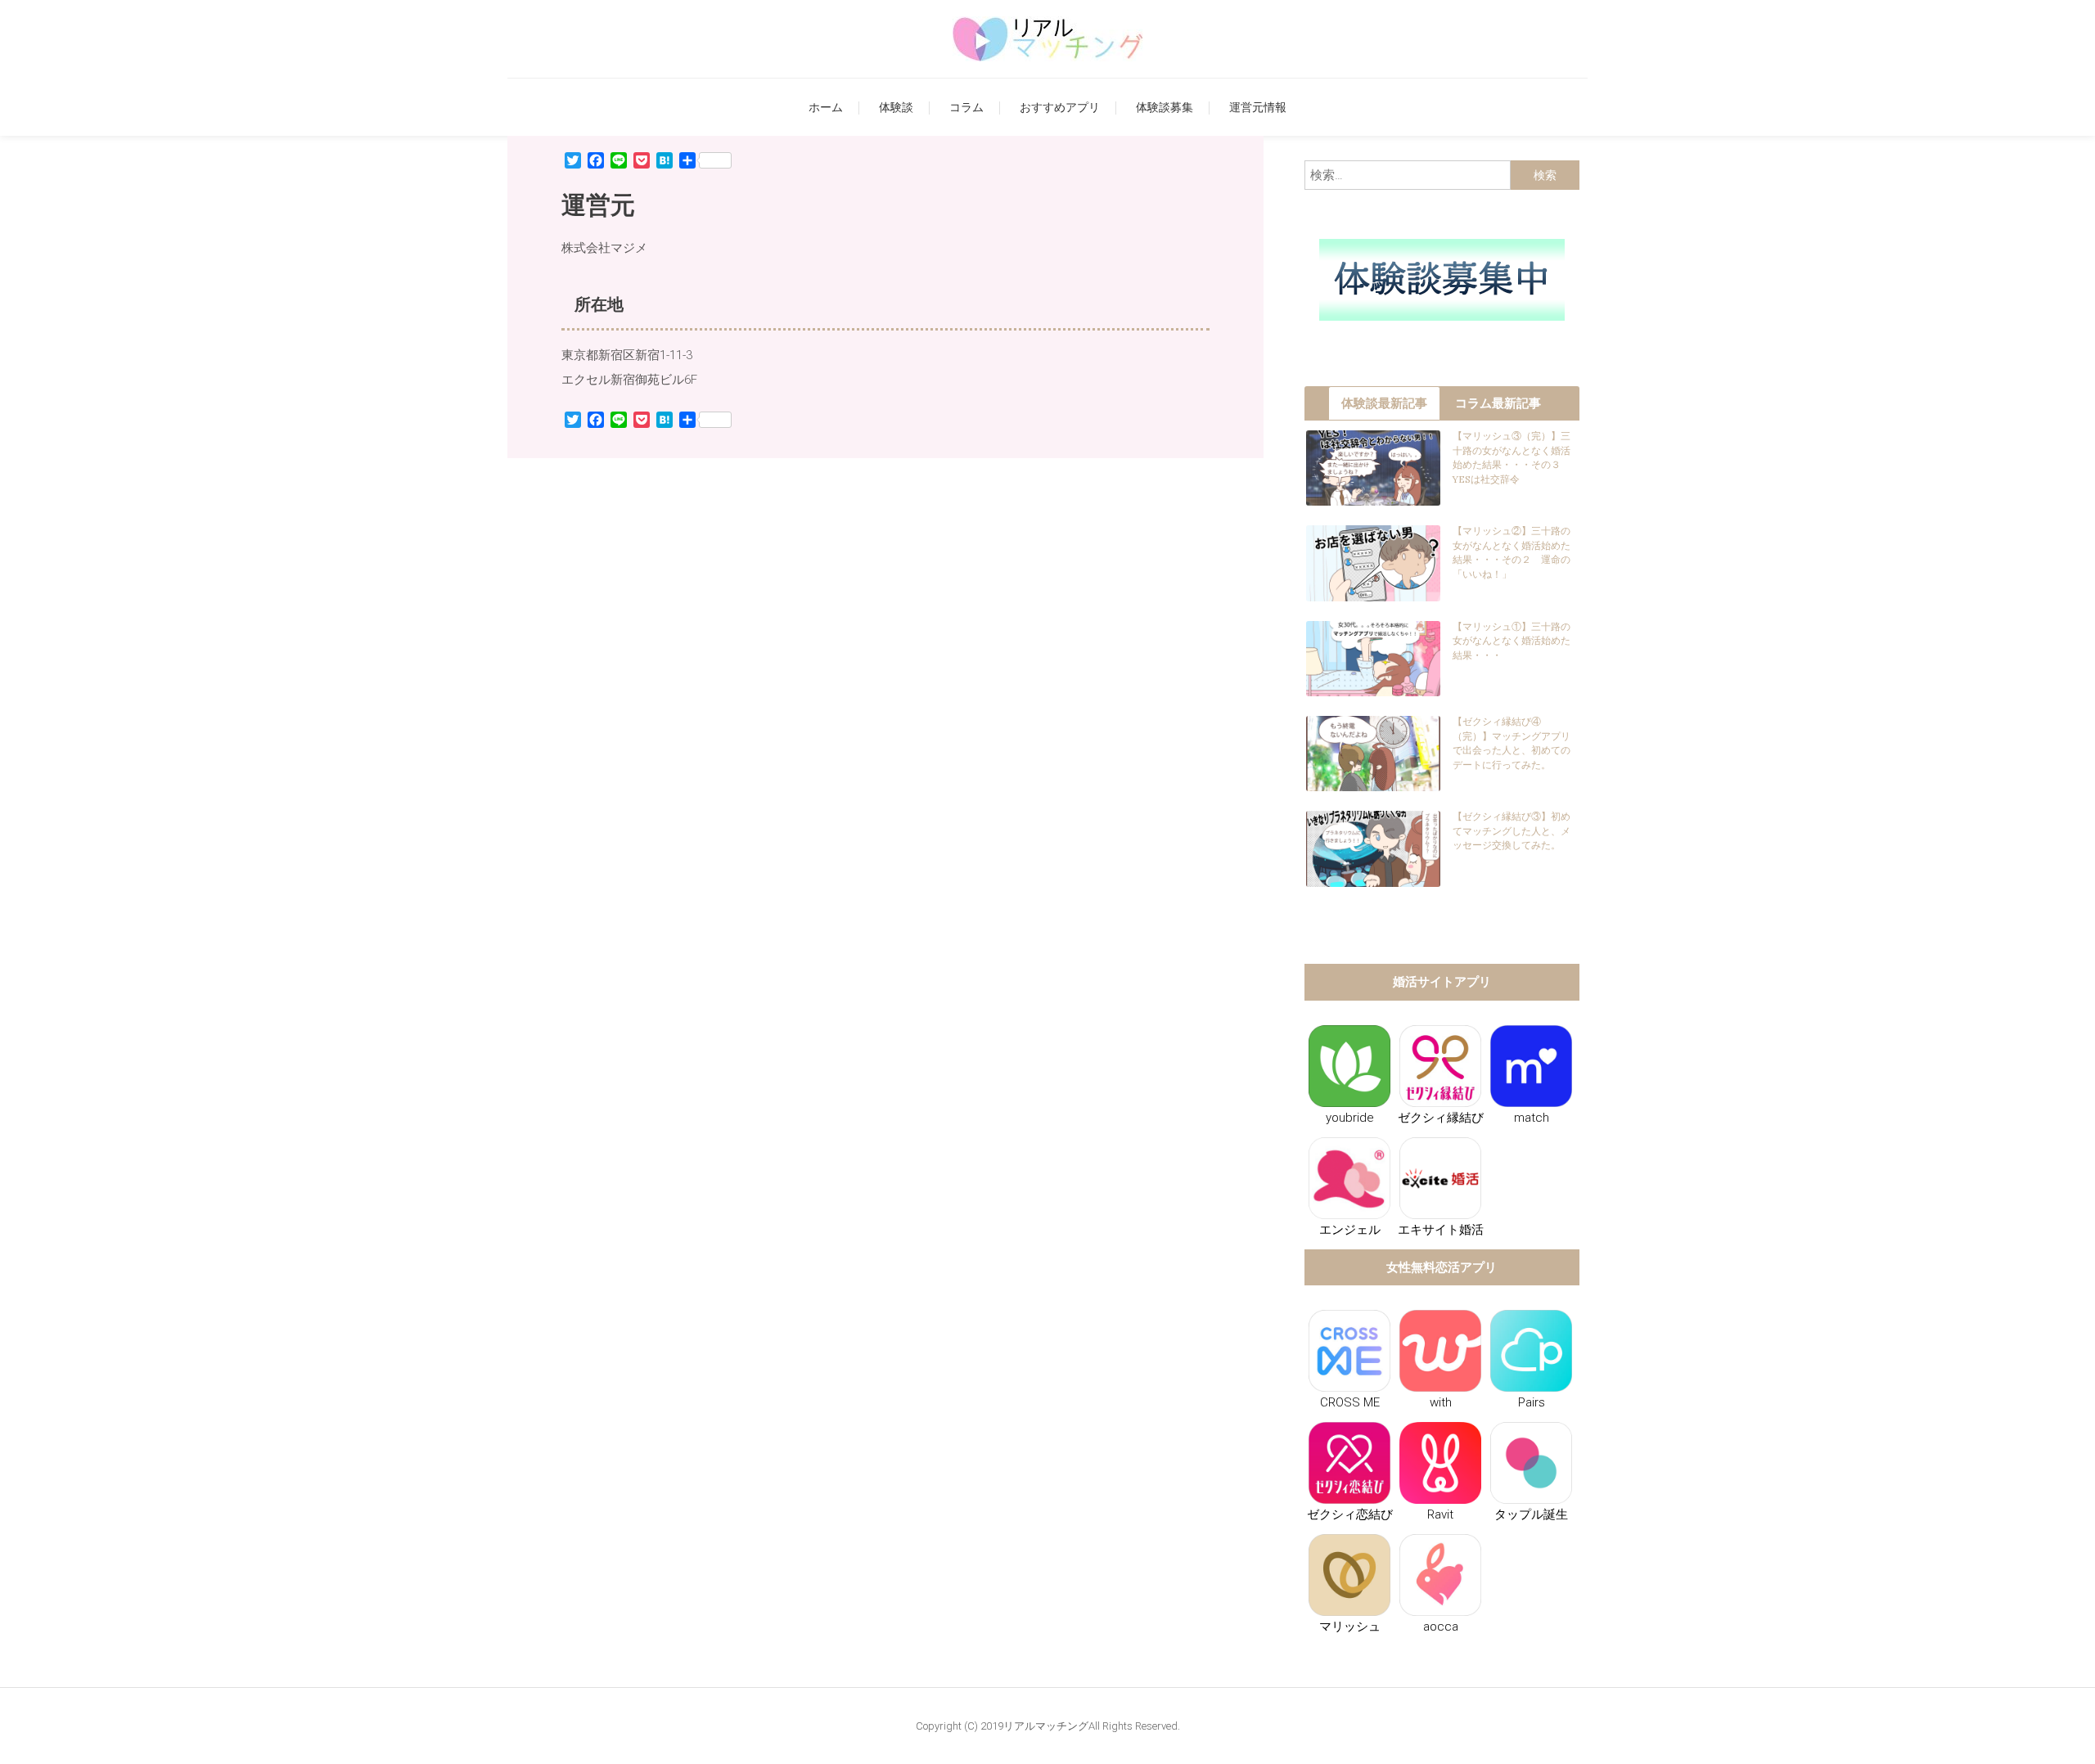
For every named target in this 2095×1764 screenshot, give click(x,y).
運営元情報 (1258, 107)
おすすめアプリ (1060, 107)
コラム (966, 107)
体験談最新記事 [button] (1384, 403)
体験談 (896, 107)
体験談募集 (1165, 107)
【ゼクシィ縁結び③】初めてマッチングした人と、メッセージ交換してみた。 (1512, 830)
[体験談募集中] (1442, 279)
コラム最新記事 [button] (1498, 403)
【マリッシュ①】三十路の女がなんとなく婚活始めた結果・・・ (1512, 641)
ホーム (826, 107)
